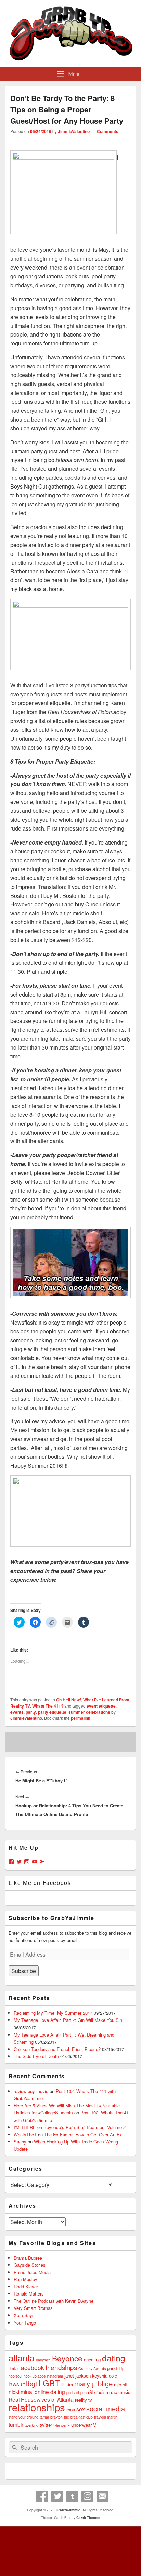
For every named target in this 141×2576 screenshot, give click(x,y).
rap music (121, 2392)
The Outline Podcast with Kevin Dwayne (54, 2301)
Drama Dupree (28, 2258)
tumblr (16, 2424)
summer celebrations (89, 1712)
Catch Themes (88, 2518)
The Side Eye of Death (36, 2056)
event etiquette (101, 1706)
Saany (20, 2142)
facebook (32, 2367)
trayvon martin (106, 2417)
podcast (73, 2392)
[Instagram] (87, 2496)
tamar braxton (51, 2417)
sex (81, 2409)
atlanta (22, 2358)
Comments (107, 131)
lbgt (32, 2383)
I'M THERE (25, 2127)
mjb (118, 2385)
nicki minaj (21, 2392)
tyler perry (62, 2425)
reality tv (84, 2400)
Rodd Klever (26, 2286)
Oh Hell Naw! (69, 1700)
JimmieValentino (74, 131)
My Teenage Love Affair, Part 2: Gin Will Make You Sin (68, 2020)
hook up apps (35, 2376)
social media (106, 2408)
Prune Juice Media (32, 2272)
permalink (81, 1718)
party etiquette (52, 1712)
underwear (81, 2425)
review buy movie (31, 2091)
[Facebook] (42, 2496)
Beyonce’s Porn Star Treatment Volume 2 (85, 2127)
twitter (46, 2425)
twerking (31, 2425)
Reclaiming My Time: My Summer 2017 (53, 2013)
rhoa (71, 2409)
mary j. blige (93, 2383)
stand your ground (23, 2417)
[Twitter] (57, 2496)
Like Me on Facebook (40, 1883)
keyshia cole (105, 2376)
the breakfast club (78, 2417)
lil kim (67, 2385)
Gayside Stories (30, 2265)
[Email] (102, 2496)
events (17, 1712)
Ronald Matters (29, 2294)
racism (103, 2392)
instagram (55, 2376)
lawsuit (17, 2384)
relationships (37, 2407)
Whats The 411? (48, 1706)
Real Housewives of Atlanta (41, 2399)
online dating (50, 2392)
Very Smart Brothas (33, 2308)
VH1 (98, 2425)
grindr (113, 2368)
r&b (91, 2392)
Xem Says (24, 2315)
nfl (125, 2385)
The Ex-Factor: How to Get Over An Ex (83, 2134)
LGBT (49, 2383)
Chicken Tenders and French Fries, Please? (57, 2049)
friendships (61, 2367)
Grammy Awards (92, 2368)
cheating (92, 2360)
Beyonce (67, 2358)
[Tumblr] (72, 2496)
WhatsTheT (25, 2134)
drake (13, 2368)
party (31, 1712)
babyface (43, 2360)
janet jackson (78, 2376)
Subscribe (24, 1971)
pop (84, 2392)
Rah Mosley (25, 2279)
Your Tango (25, 2323)
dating (114, 2358)
